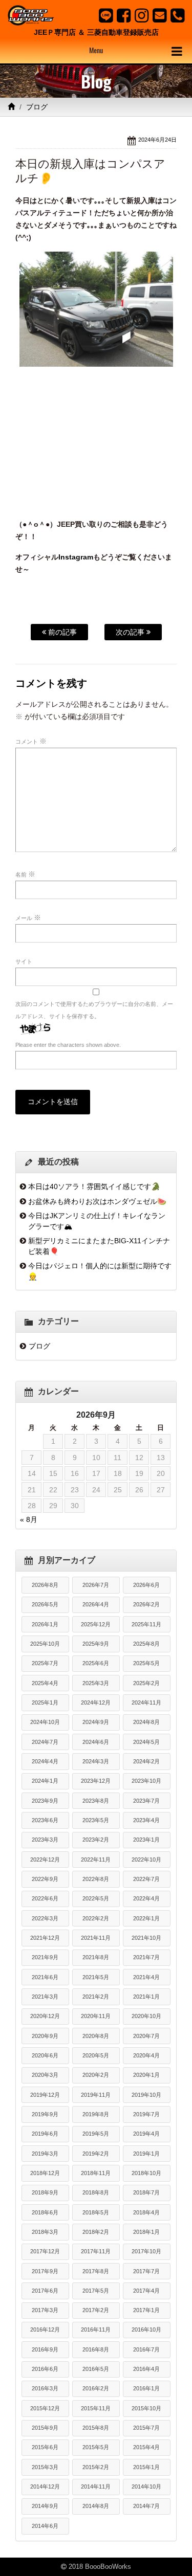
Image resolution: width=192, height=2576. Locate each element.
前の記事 (61, 632)
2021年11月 (96, 1938)
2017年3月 (45, 2310)
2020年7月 (146, 2036)
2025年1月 (45, 1703)
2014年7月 (146, 2506)
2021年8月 (96, 1957)
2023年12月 (96, 1781)
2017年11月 (96, 2251)
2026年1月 (45, 1624)
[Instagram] (142, 15)
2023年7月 (146, 1801)
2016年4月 (146, 2369)
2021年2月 (96, 1997)
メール (28, 917)
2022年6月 (45, 1898)
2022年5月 (96, 1898)
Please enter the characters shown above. (68, 1045)
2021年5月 (96, 1977)
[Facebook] (124, 15)
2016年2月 (96, 2388)
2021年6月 (45, 1977)
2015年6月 (45, 2447)
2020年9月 (45, 2036)
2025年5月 (146, 1663)
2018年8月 (96, 2192)
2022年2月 (96, 1918)
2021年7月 (146, 1957)
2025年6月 (96, 1663)
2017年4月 (146, 2291)
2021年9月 (45, 1957)
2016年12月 (45, 2329)
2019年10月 (146, 2095)
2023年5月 (96, 1820)
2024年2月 (146, 1761)
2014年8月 (96, 2506)
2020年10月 (146, 2016)
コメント (31, 741)
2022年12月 (45, 1860)
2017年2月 (96, 2310)
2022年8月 (96, 1879)
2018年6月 (45, 2212)
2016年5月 (96, 2369)
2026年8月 (45, 1585)
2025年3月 (96, 1683)
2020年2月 (96, 2075)
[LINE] (106, 15)
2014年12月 (45, 2487)
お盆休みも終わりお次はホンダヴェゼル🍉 (97, 1201)
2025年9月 (96, 1644)
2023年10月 (146, 1781)
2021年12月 (45, 1938)
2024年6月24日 (157, 140)
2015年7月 (146, 2428)
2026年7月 (96, 1585)
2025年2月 (146, 1683)
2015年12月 (45, 2408)
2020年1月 (146, 2075)
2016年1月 (146, 2388)
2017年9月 (45, 2271)
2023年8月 (96, 1801)
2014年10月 (146, 2487)
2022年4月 (146, 1898)
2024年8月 (146, 1722)
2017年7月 (146, 2271)
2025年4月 (45, 1683)
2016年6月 (45, 2369)
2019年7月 (146, 2114)
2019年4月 (146, 2134)
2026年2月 (146, 1604)
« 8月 (29, 1519)
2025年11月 (146, 1624)
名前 (25, 874)
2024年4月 (45, 1761)
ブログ (37, 107)
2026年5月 (45, 1604)
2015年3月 (45, 2467)
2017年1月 (146, 2310)
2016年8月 (96, 2349)
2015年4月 (146, 2447)
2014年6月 (45, 2526)
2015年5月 (96, 2447)
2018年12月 (45, 2173)
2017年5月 (96, 2291)
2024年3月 (96, 1761)
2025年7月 (45, 1663)
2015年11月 (96, 2408)
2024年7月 (45, 1742)
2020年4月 (146, 2055)
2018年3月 (45, 2232)
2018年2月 (96, 2232)
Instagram (76, 557)
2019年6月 (45, 2134)
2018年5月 (96, 2212)
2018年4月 (146, 2212)
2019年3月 (45, 2154)
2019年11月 (96, 2095)
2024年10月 (45, 1722)
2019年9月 (45, 2114)
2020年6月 (45, 2055)
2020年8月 (96, 2036)
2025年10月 (45, 1644)
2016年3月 (45, 2388)
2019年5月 (96, 2134)
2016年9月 (45, 2349)
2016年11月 (96, 2329)
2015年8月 (96, 2428)
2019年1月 (146, 2154)
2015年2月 (96, 2467)
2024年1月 (45, 1781)
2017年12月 (45, 2251)
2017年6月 (45, 2291)
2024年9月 (96, 1722)
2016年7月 (146, 2349)
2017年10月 (146, 2251)
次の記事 (131, 632)
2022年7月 (146, 1879)
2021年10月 (146, 1938)
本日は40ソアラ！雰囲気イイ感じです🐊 (94, 1186)
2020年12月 (45, 2016)
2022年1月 (146, 1918)
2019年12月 (45, 2095)
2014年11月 (96, 2487)
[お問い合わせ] (159, 15)
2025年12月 (96, 1624)
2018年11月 (96, 2173)
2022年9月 (45, 1879)
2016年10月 (146, 2329)
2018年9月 (45, 2192)
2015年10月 (146, 2408)
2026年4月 (96, 1604)
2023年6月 (45, 1820)
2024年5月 (146, 1742)
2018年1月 (146, 2232)
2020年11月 (96, 2016)
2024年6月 (96, 1742)
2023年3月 (45, 1840)
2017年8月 (96, 2271)
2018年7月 (146, 2192)
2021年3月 (45, 1997)
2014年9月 (45, 2506)
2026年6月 (146, 1585)
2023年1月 (146, 1840)
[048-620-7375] (177, 15)
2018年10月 (146, 2173)
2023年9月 (45, 1801)
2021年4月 (146, 1977)
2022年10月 (146, 1860)
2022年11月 (96, 1860)
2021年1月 (146, 1997)
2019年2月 (96, 2154)
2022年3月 (45, 1918)
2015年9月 (45, 2428)
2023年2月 (96, 1840)
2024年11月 (146, 1703)
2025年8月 (146, 1644)
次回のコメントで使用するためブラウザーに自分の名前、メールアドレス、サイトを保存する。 (94, 1010)
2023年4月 (146, 1820)
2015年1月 (146, 2467)
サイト (24, 961)
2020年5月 (96, 2055)
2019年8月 (96, 2114)
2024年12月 (96, 1703)
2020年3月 (45, 2075)
